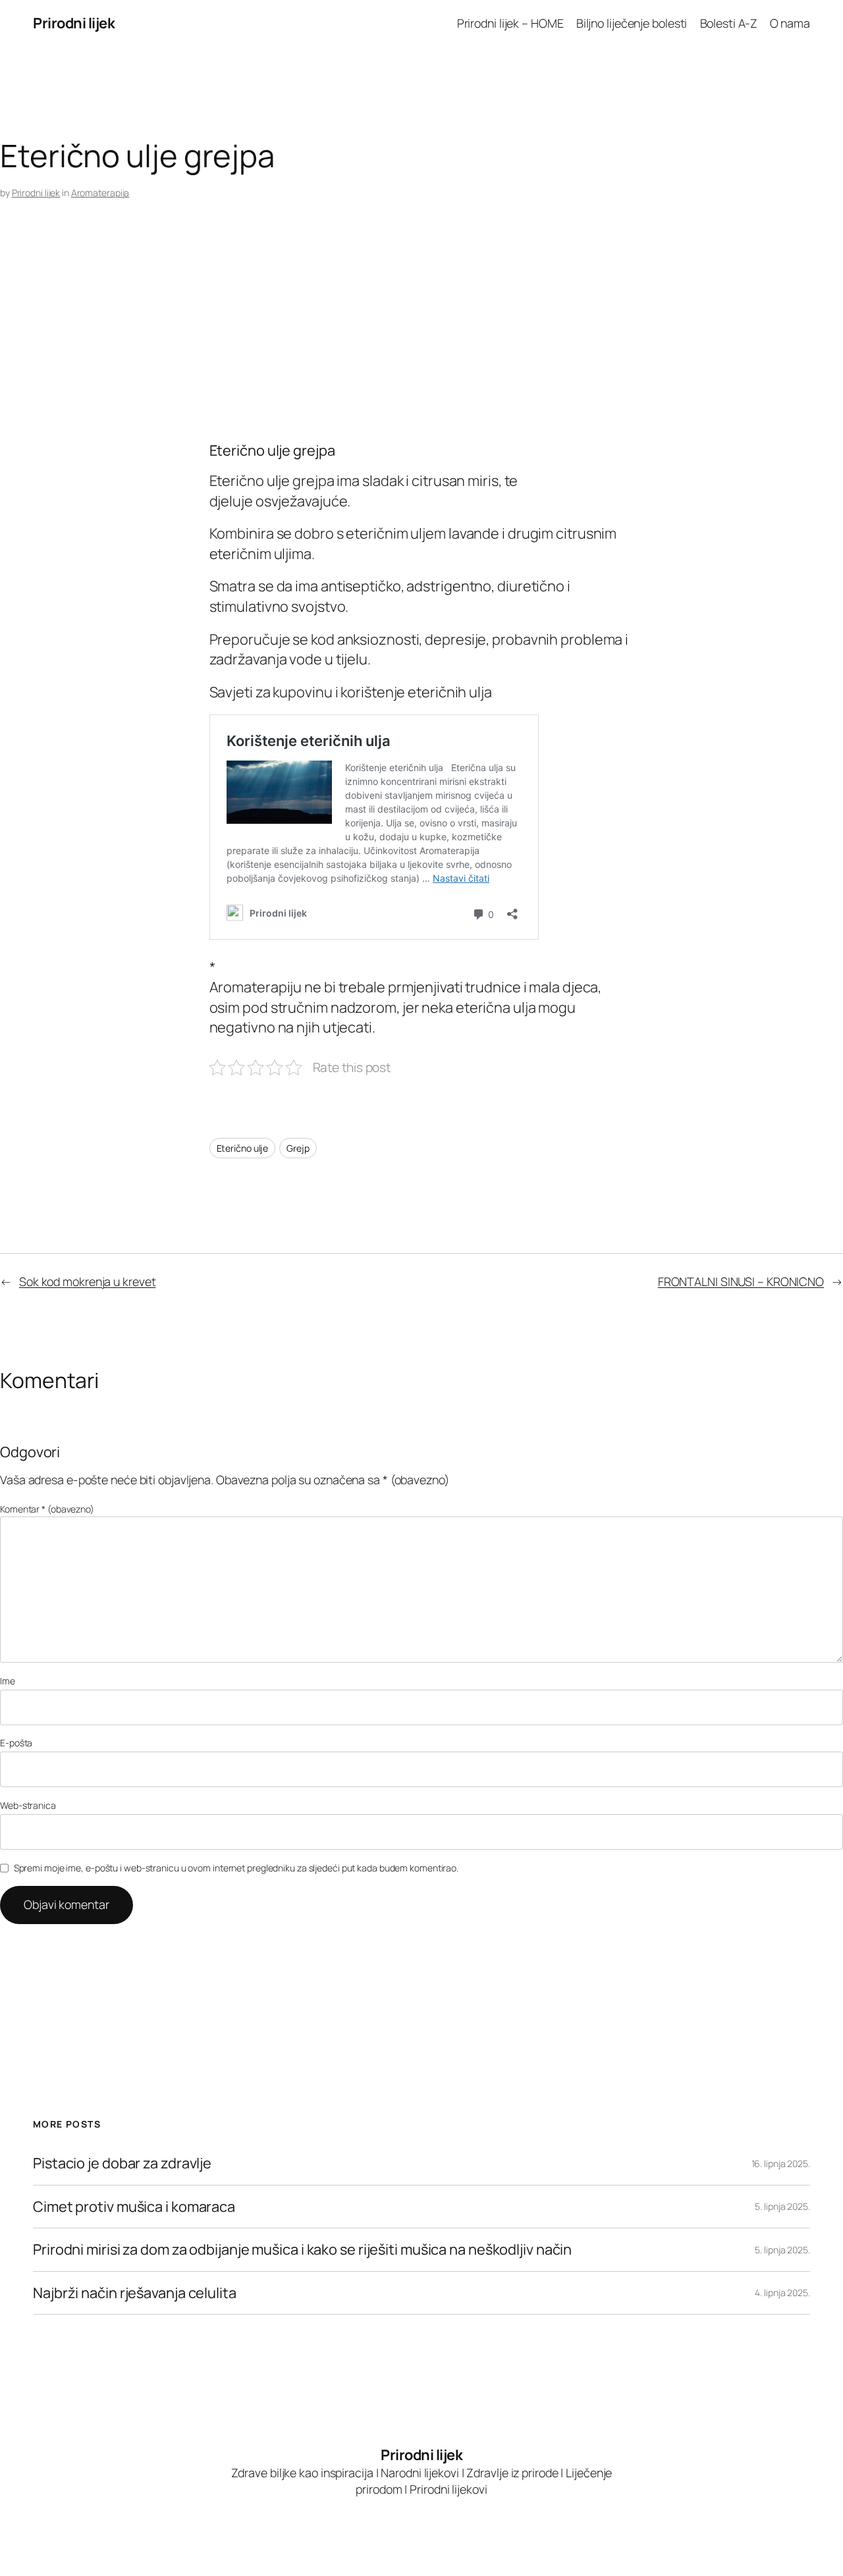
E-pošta (16, 1743)
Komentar (47, 1509)
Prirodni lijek (74, 23)
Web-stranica (28, 1805)
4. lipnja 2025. (782, 2293)
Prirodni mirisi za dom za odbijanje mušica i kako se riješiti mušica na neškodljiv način (302, 2249)
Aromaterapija (100, 193)
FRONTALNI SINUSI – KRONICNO (741, 1281)
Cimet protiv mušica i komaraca (134, 2207)
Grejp (298, 1148)
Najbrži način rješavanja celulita (135, 2293)
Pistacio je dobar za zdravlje (122, 2163)
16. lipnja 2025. (781, 2163)
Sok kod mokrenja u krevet (88, 1281)
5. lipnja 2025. (782, 2206)
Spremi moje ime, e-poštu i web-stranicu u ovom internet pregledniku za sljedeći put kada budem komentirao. (236, 1868)
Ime (8, 1681)
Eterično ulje (243, 1148)
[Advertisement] (395, 337)
